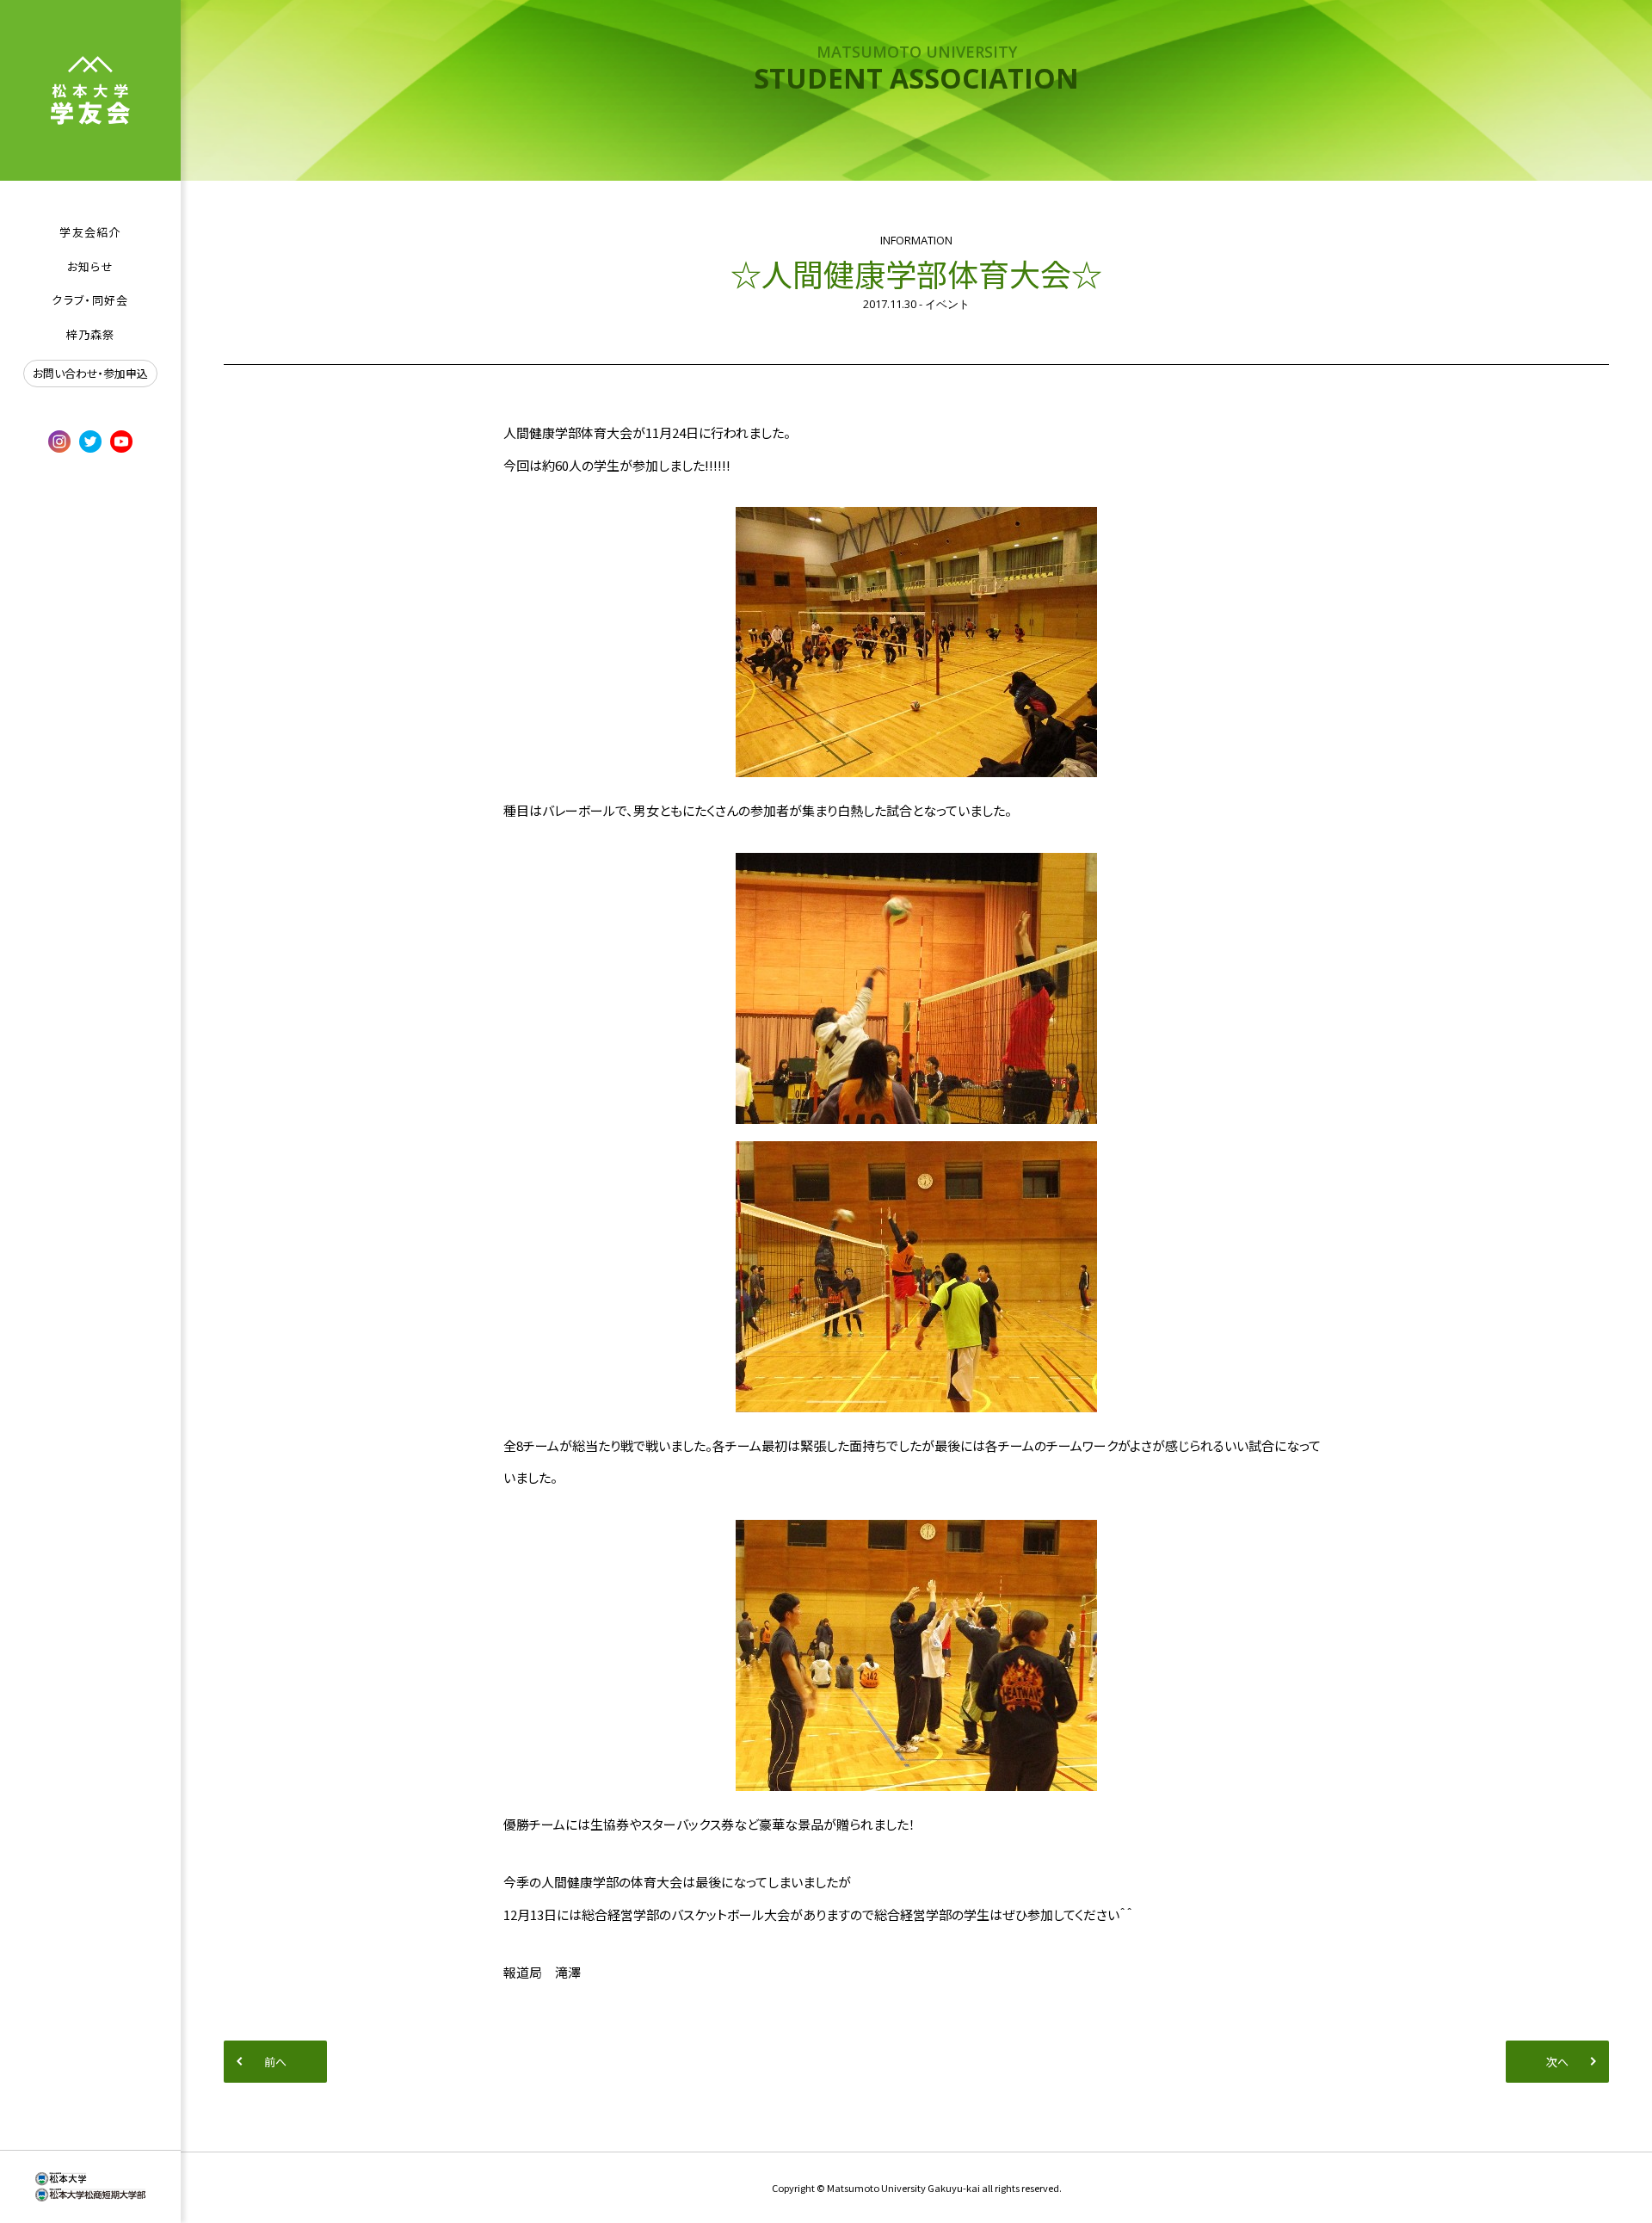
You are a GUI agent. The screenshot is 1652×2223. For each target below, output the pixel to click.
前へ (275, 2062)
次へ (1557, 2062)
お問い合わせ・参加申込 (90, 373)
